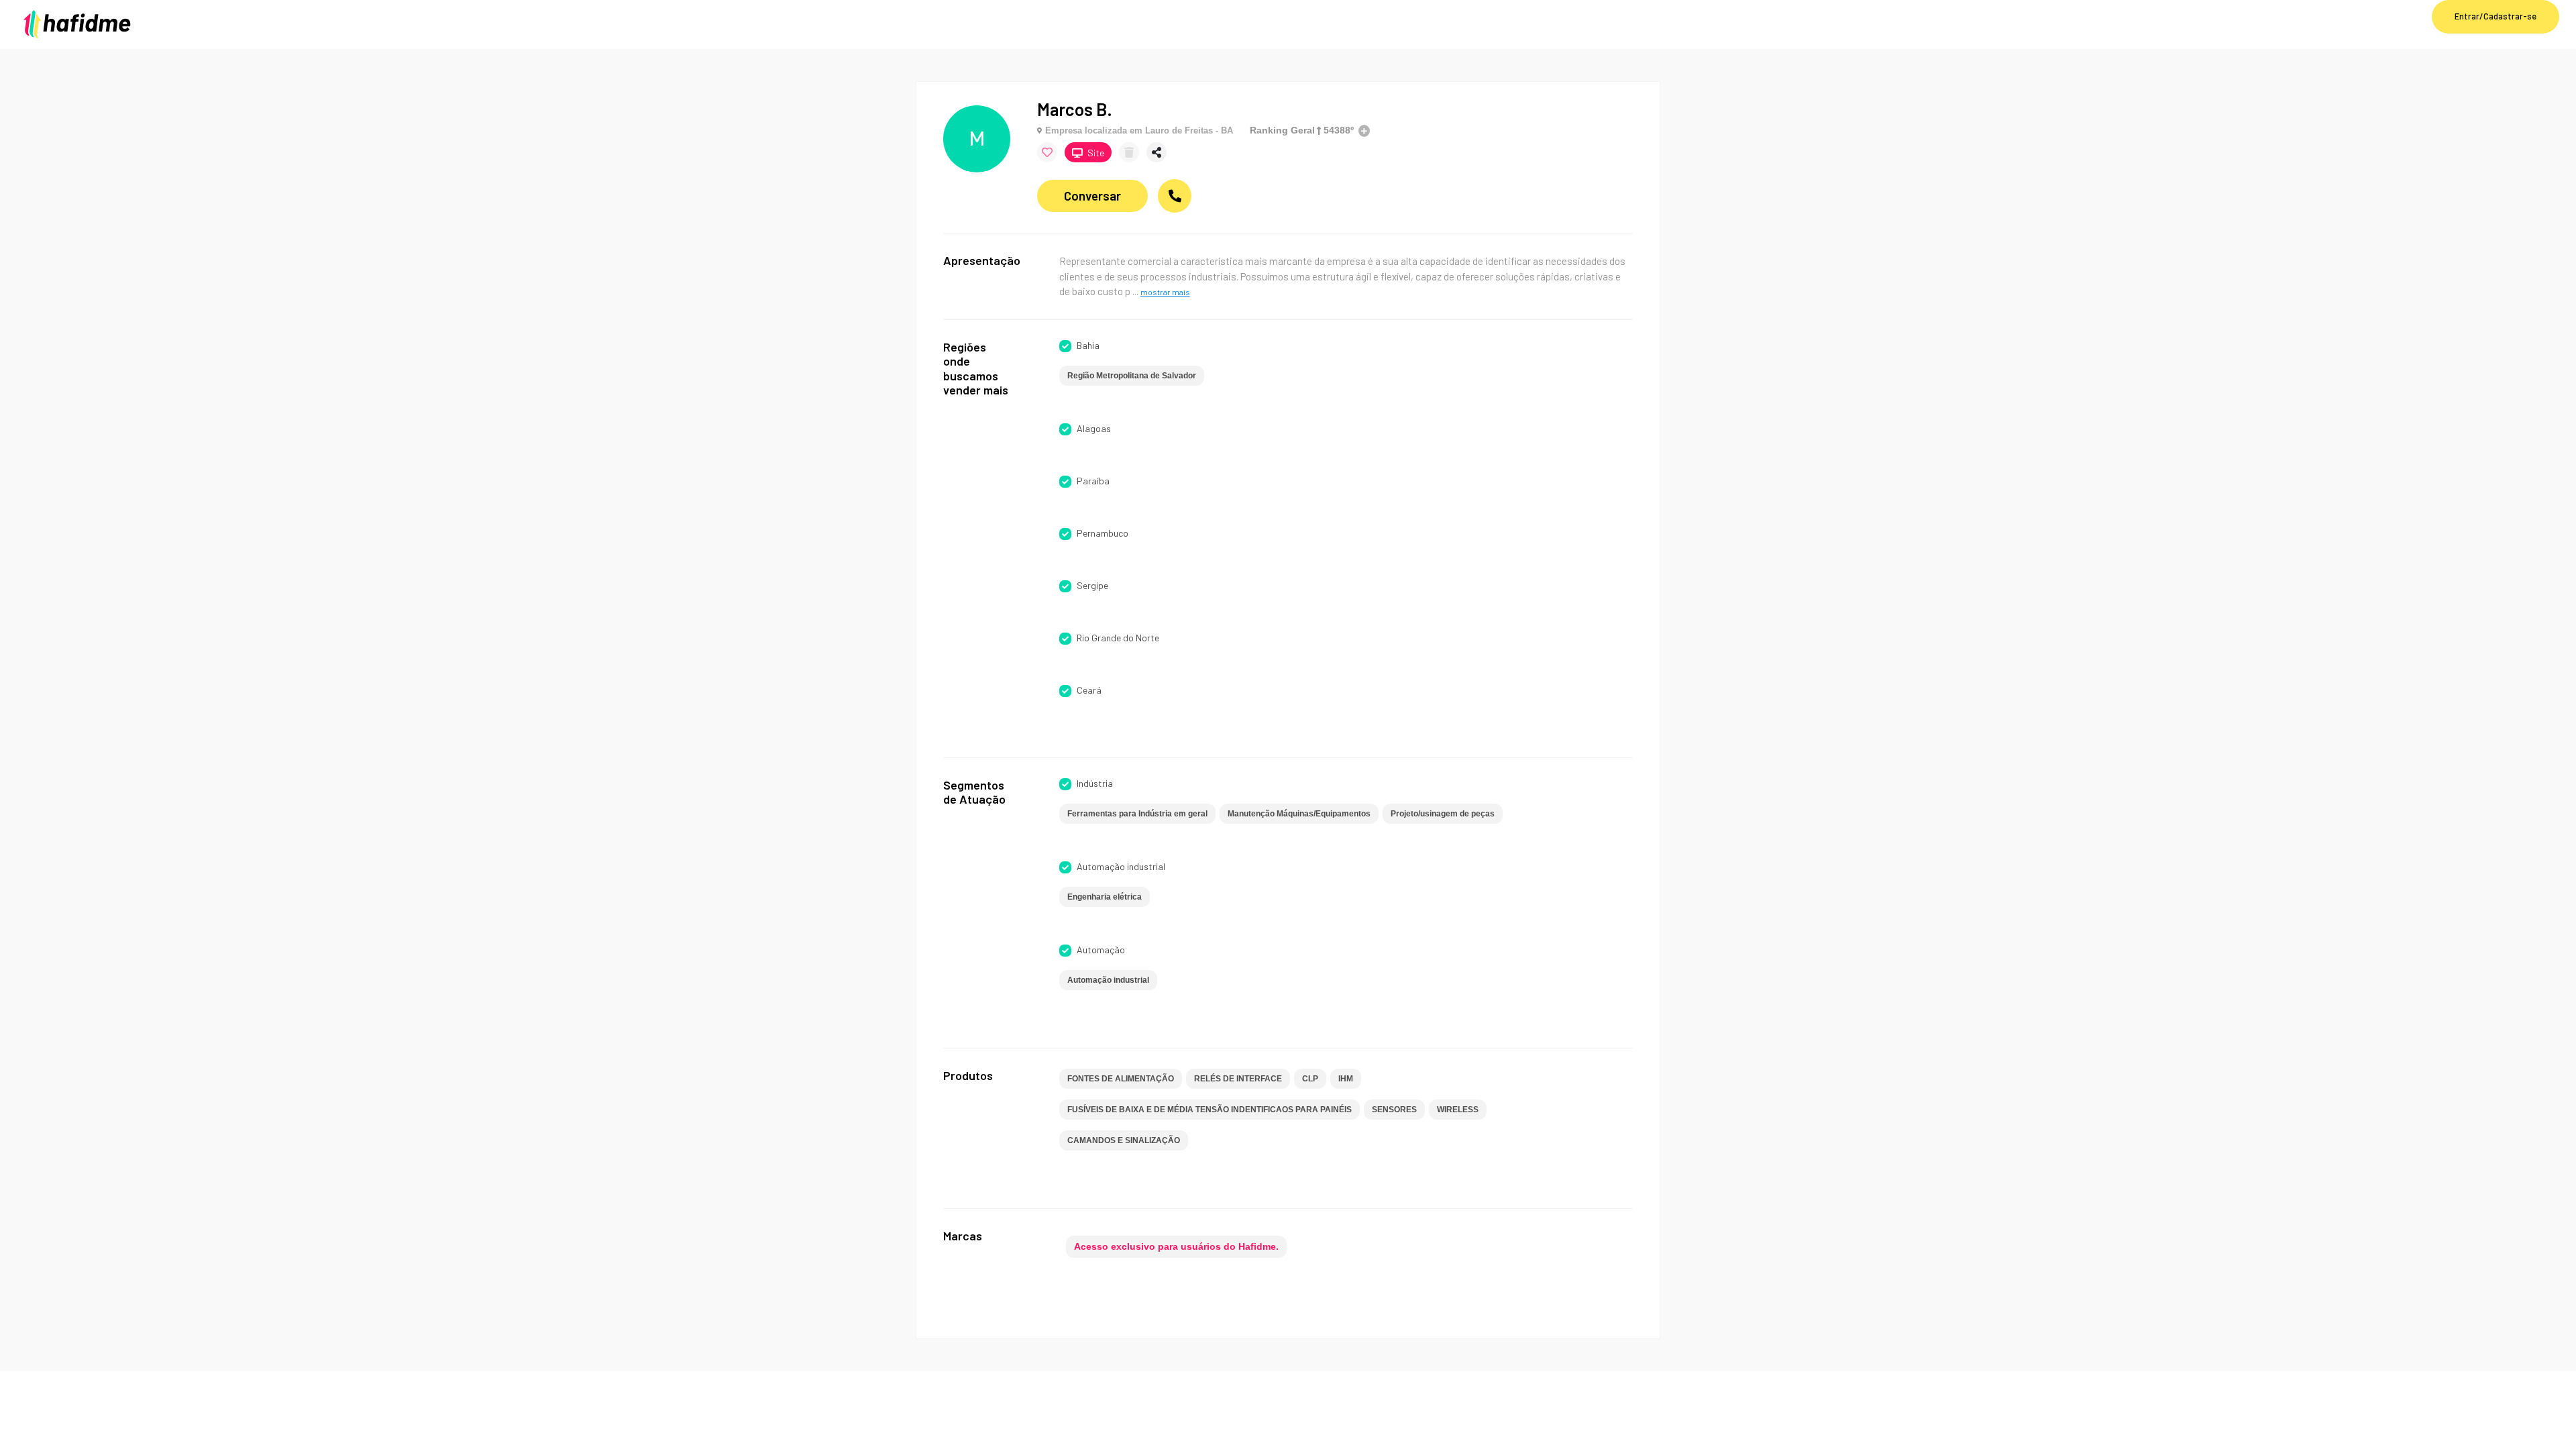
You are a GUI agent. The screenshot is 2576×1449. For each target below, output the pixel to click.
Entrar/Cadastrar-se (2495, 16)
